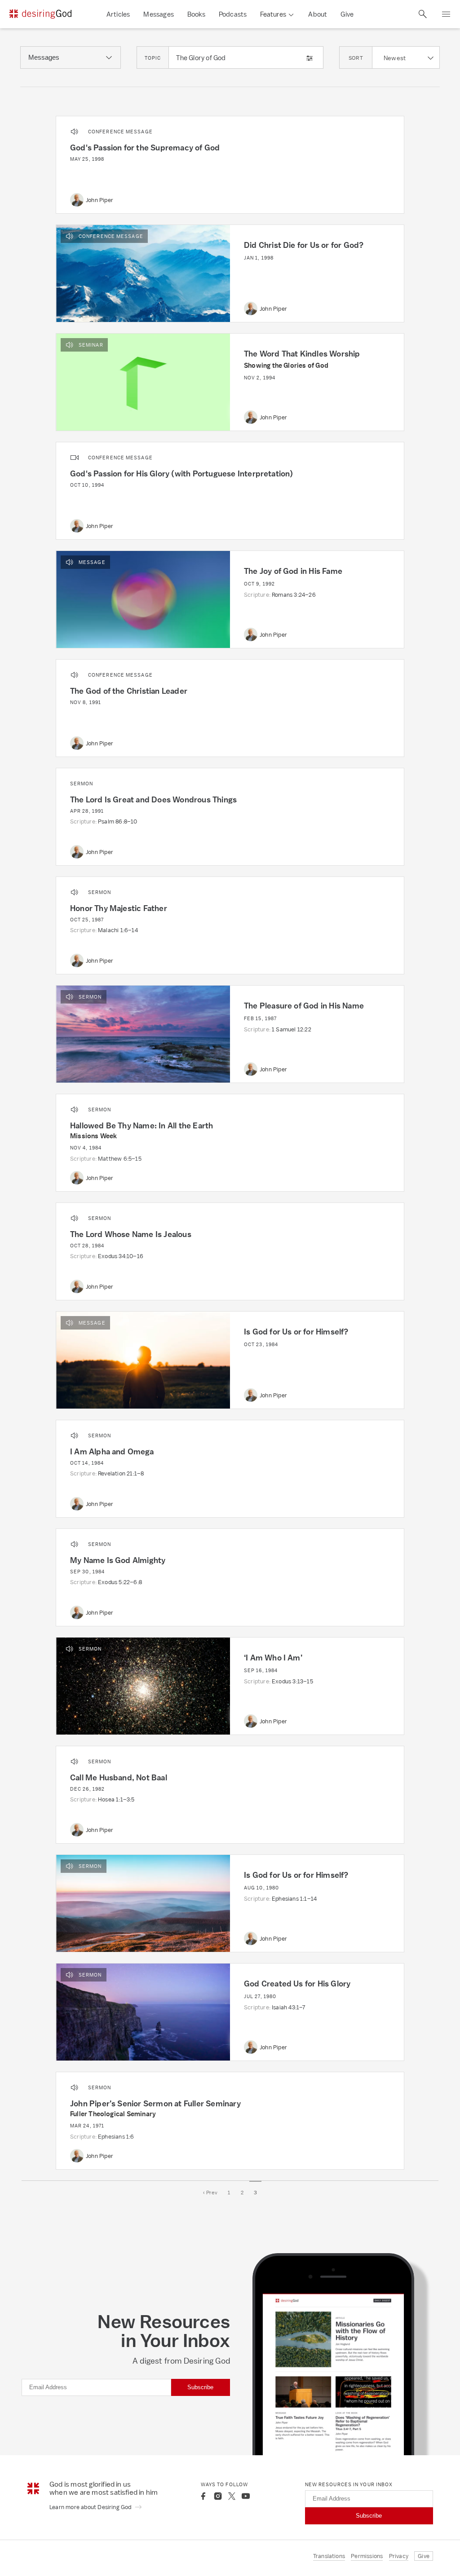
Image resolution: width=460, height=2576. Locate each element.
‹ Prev (210, 2193)
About (318, 14)
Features (273, 14)
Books (196, 14)
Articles (118, 14)
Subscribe (200, 2387)
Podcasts (233, 14)
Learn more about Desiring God (91, 2507)
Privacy (399, 2556)
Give (347, 14)
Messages (159, 14)
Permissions (367, 2556)
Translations (329, 2556)
